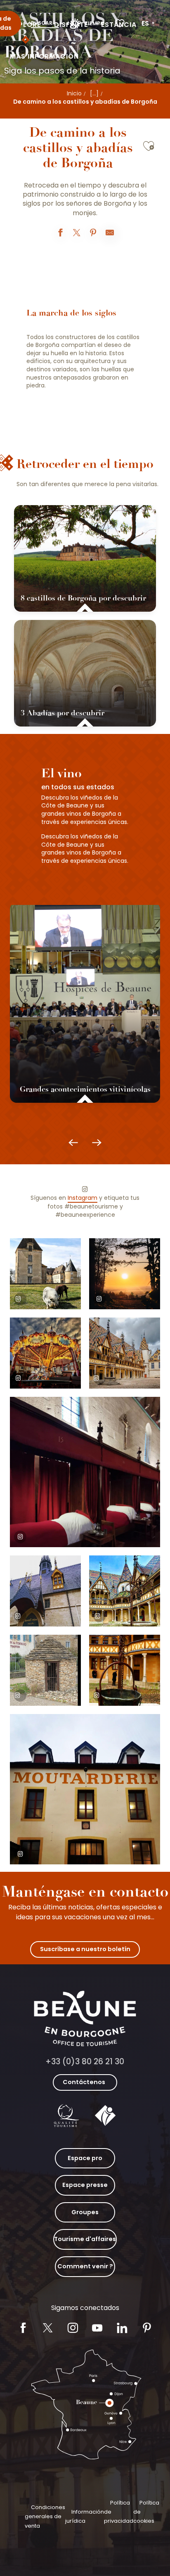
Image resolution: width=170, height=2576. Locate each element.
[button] (149, 24)
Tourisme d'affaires (85, 2239)
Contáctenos (84, 2082)
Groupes (85, 2212)
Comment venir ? (85, 2266)
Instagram (83, 1198)
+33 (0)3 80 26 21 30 (85, 2062)
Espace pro (85, 2158)
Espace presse (85, 2185)
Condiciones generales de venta (45, 2517)
